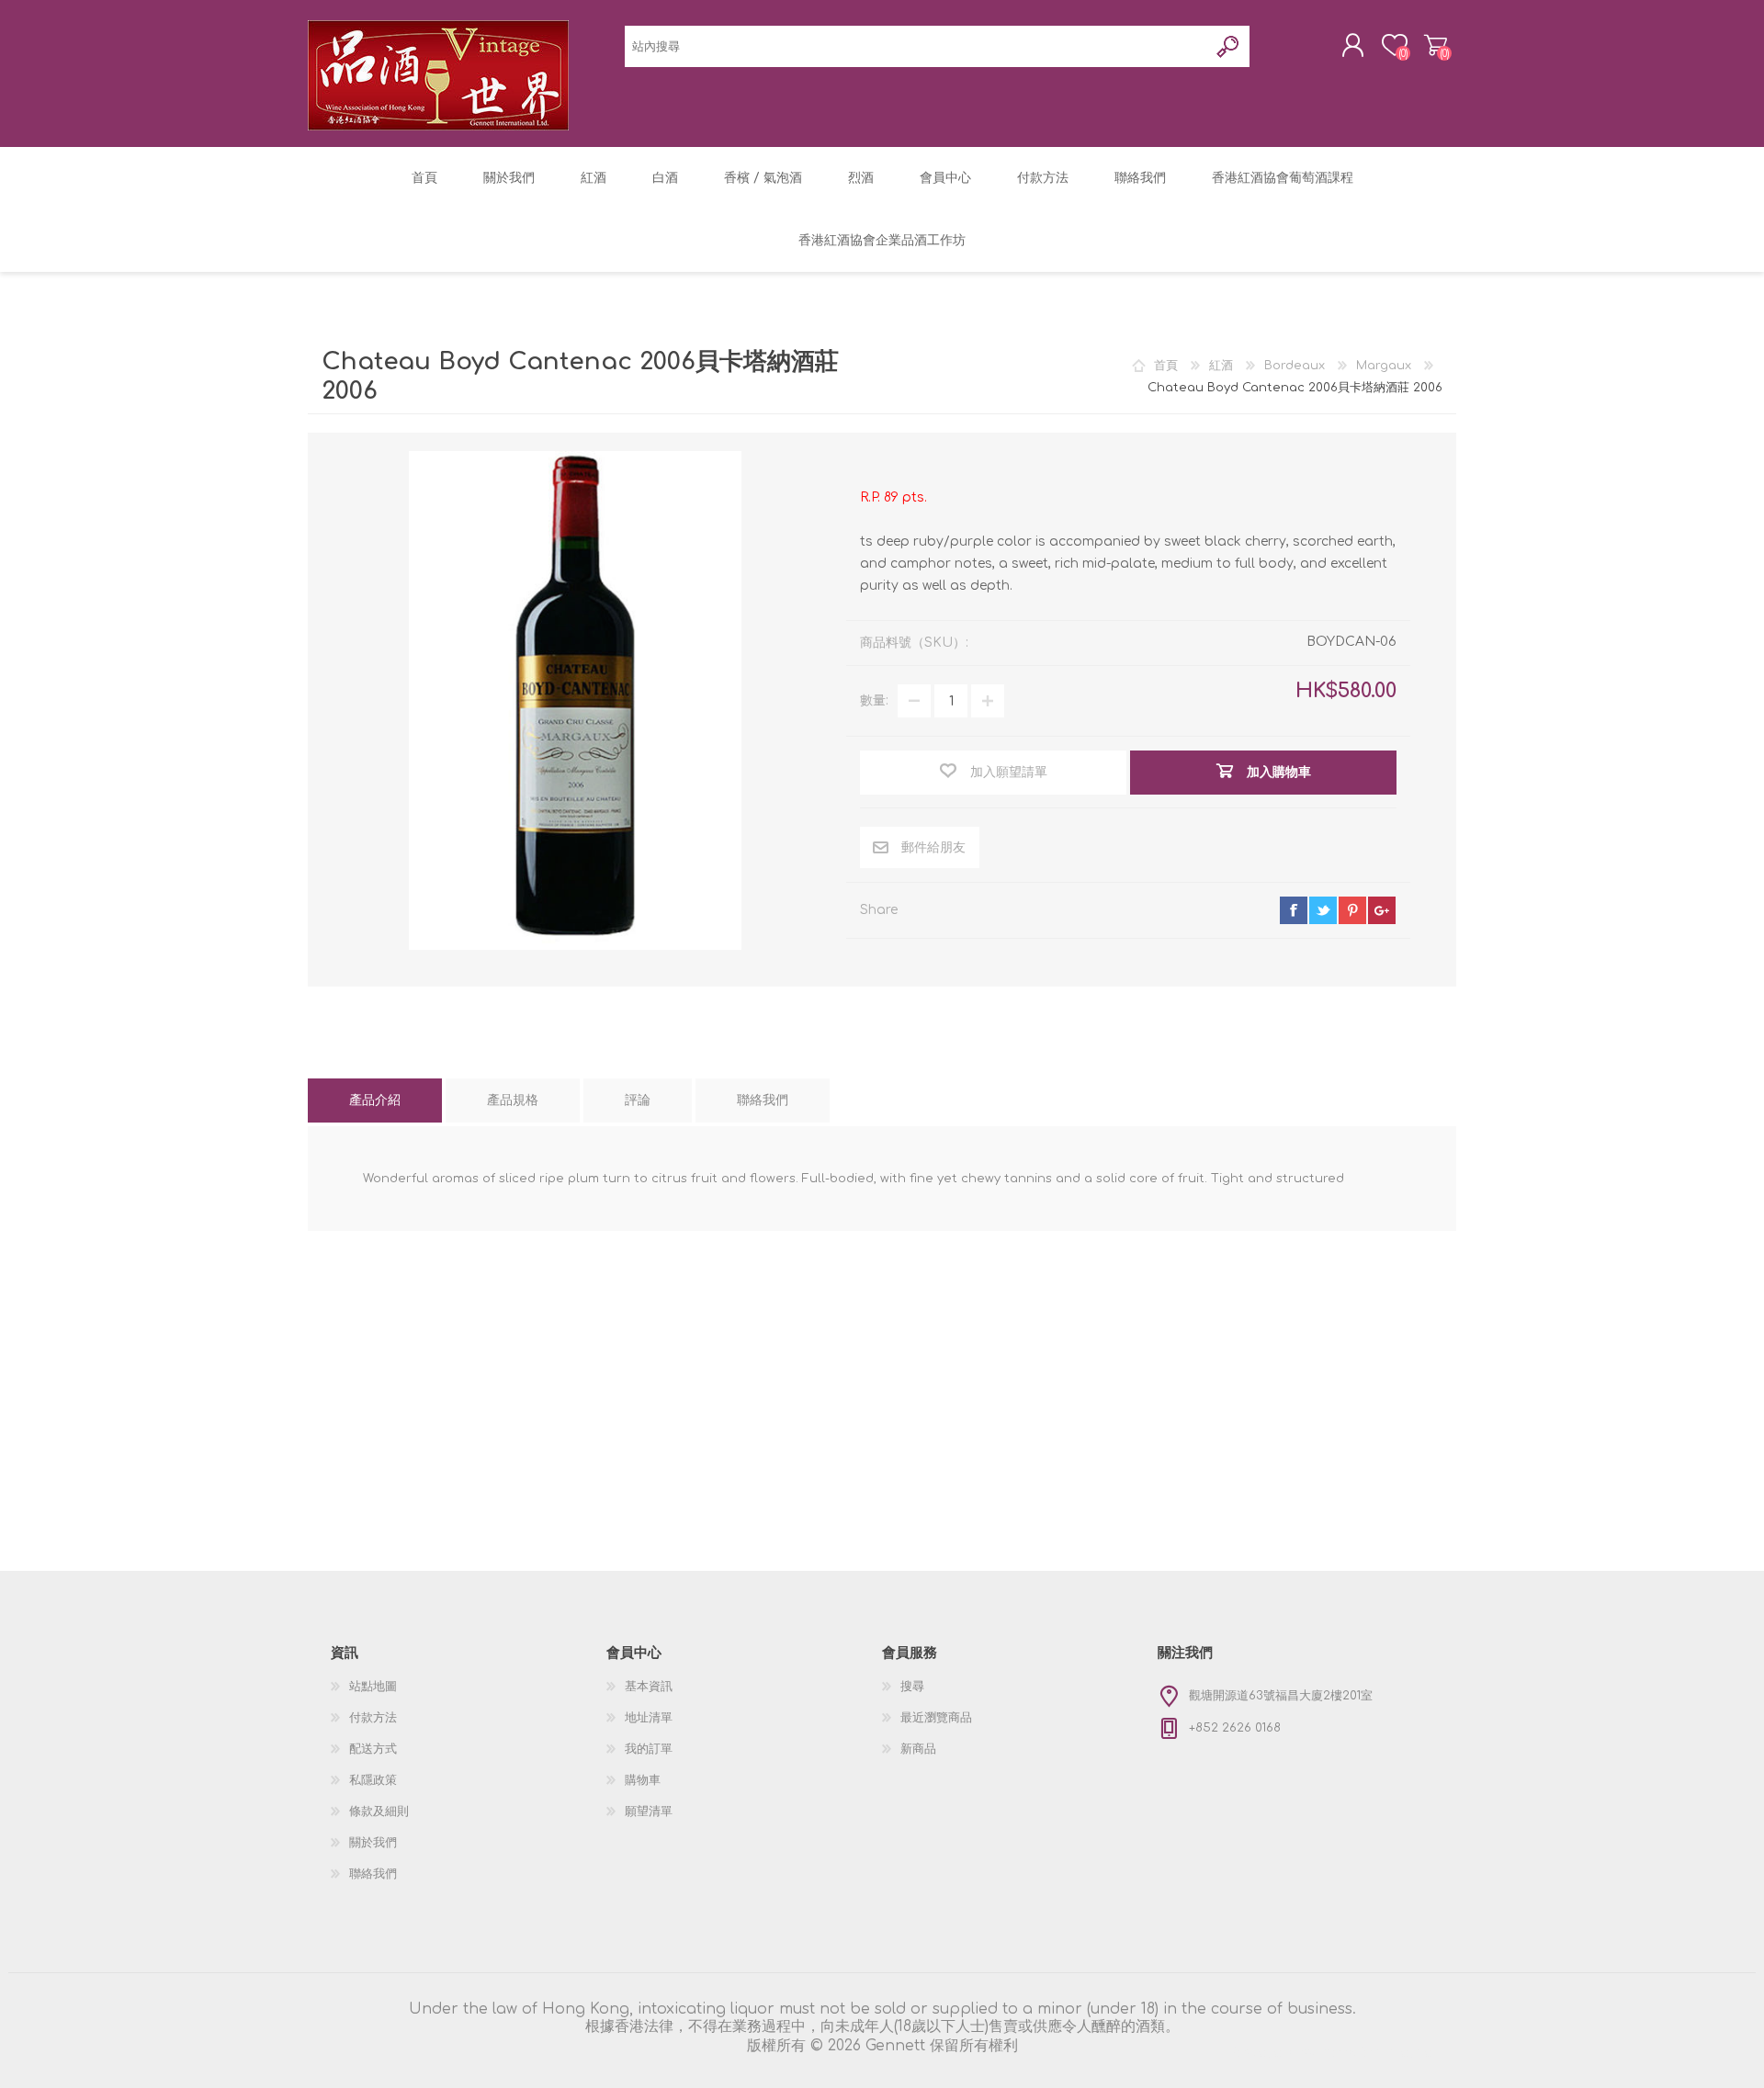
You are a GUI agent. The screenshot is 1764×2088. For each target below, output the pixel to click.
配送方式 (373, 1749)
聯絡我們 (373, 1874)
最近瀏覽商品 (936, 1718)
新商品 (918, 1749)
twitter (1323, 910)
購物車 (1436, 45)
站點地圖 (373, 1687)
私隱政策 (373, 1780)
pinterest (1352, 910)
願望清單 (649, 1811)
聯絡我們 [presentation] (763, 1100)
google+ (1382, 910)
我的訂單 (649, 1749)
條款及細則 (379, 1811)
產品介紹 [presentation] (375, 1100)
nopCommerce (1377, 2053)
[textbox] (916, 46)
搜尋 (912, 1687)
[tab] (375, 1100)
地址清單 (649, 1718)
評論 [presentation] (638, 1100)
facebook (1294, 910)
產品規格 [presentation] (513, 1100)
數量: (874, 700)
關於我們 (373, 1843)
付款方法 (373, 1718)
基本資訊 (649, 1687)
